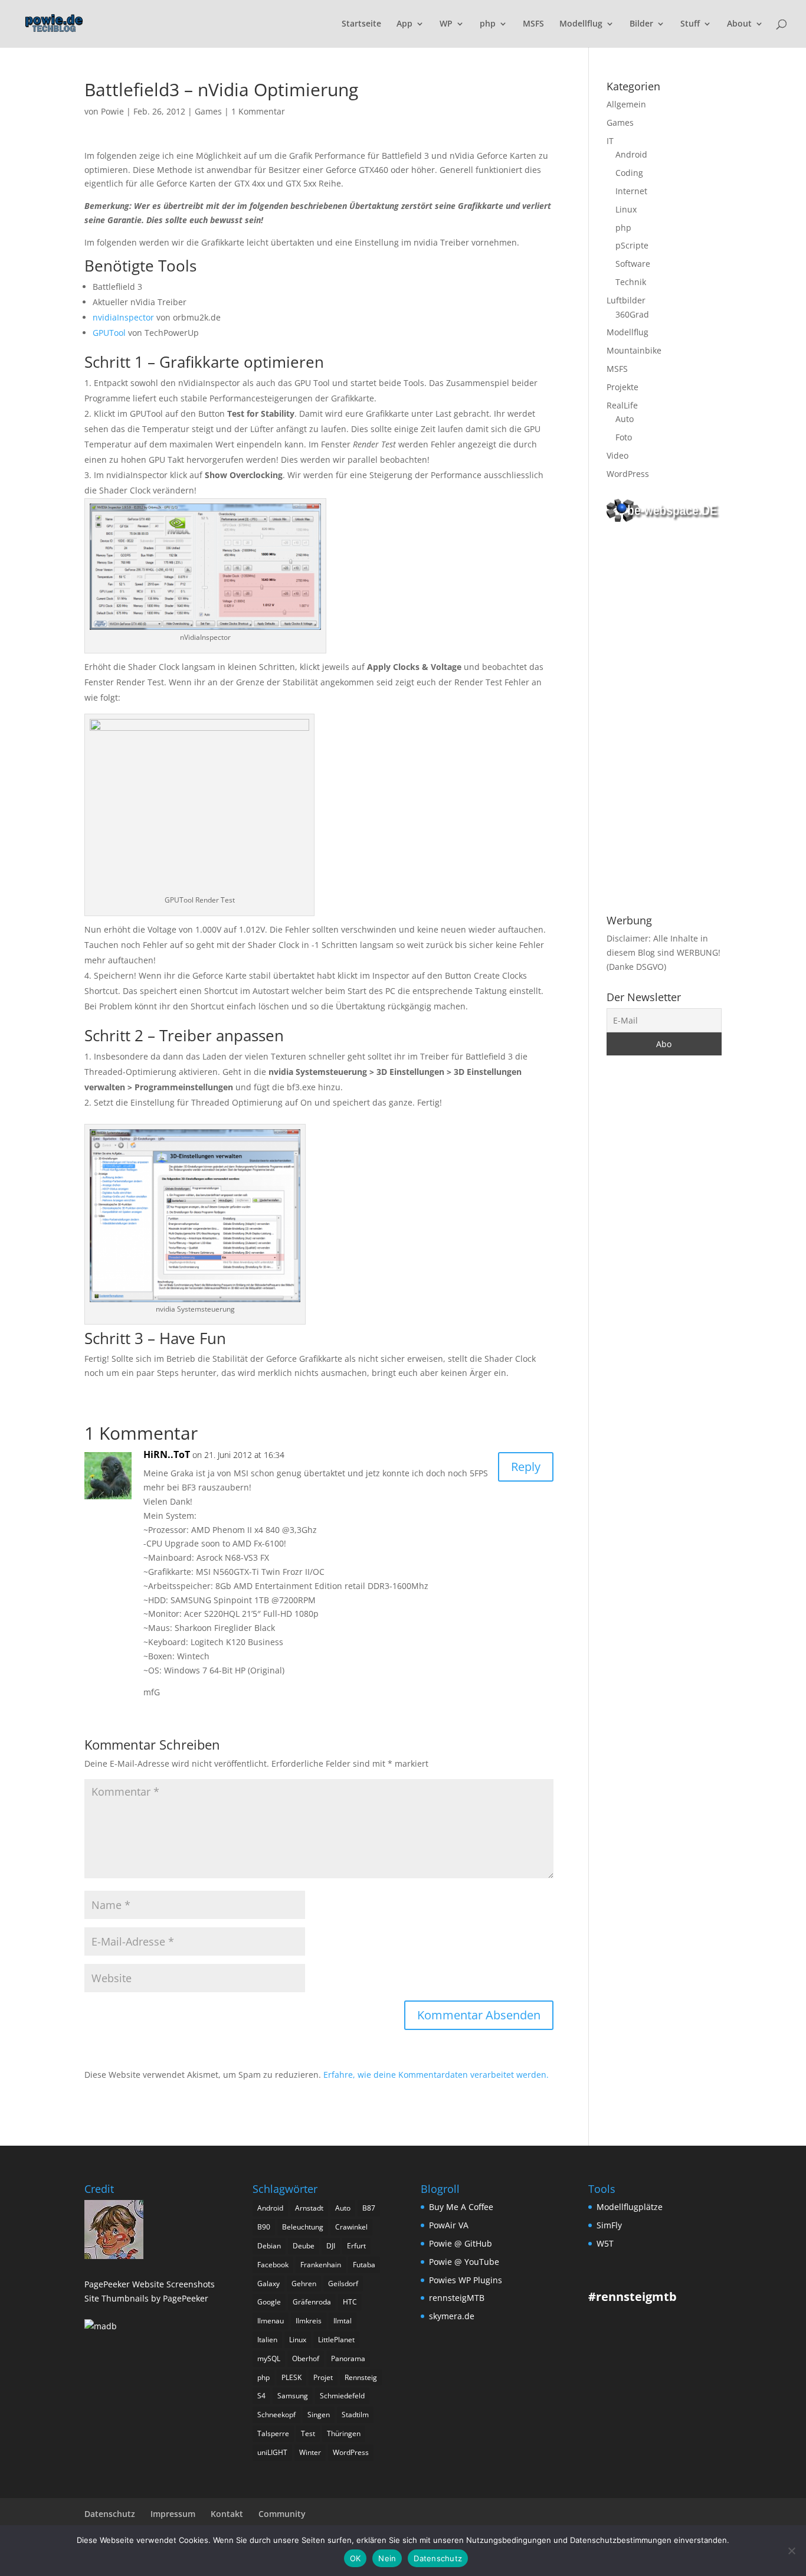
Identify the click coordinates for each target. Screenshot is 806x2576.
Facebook (273, 2265)
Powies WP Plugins (466, 2280)
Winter (310, 2452)
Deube (304, 2246)
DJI (331, 2246)
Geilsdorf (343, 2284)
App (404, 24)
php (488, 24)
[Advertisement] (664, 720)
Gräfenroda (312, 2302)
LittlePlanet (336, 2340)
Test (308, 2433)
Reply (526, 1467)
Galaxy (268, 2284)
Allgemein (626, 104)
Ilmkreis (309, 2321)
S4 (261, 2396)
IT (610, 141)
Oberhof (306, 2358)
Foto (624, 437)
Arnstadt (309, 2208)
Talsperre (273, 2433)
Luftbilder (626, 300)
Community (282, 2514)
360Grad (632, 314)
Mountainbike (634, 350)
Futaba (364, 2265)
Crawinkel (351, 2227)
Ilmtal (343, 2321)
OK (356, 2558)
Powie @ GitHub (461, 2243)
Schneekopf (276, 2415)
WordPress (628, 474)
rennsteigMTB (457, 2298)
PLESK (291, 2377)
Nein (387, 2558)
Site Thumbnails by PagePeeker (146, 2298)
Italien (267, 2340)
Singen (319, 2415)
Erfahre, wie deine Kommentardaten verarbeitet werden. (436, 2075)
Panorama (348, 2358)
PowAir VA (449, 2225)
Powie (112, 111)
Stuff (690, 24)
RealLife (622, 405)
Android (631, 154)
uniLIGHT (272, 2452)
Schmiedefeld (342, 2396)
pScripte (632, 245)
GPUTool (109, 333)
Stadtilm (355, 2415)
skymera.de (452, 2316)
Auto (625, 419)
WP (446, 24)
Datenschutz (110, 2514)
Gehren (304, 2284)
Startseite (361, 24)
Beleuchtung (303, 2227)
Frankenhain (321, 2265)
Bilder (641, 24)
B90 (264, 2227)
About (739, 24)
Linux (626, 209)
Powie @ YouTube (464, 2262)
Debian (269, 2246)
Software (633, 264)
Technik (631, 282)
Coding (629, 173)
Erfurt (356, 2246)
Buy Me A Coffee (461, 2207)
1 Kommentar (258, 111)
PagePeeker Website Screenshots (150, 2284)
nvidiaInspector (123, 317)
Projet (323, 2377)
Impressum (173, 2514)
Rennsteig (361, 2377)
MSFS (533, 24)
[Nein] (791, 2551)
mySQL (269, 2358)
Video (617, 455)
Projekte (622, 387)
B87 (369, 2208)
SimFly (609, 2225)
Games (208, 111)
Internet (631, 191)
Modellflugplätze (630, 2207)
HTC (350, 2302)
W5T (605, 2243)
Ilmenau (271, 2321)
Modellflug (581, 24)
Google (269, 2302)
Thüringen (344, 2433)
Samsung (293, 2396)
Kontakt (227, 2514)
